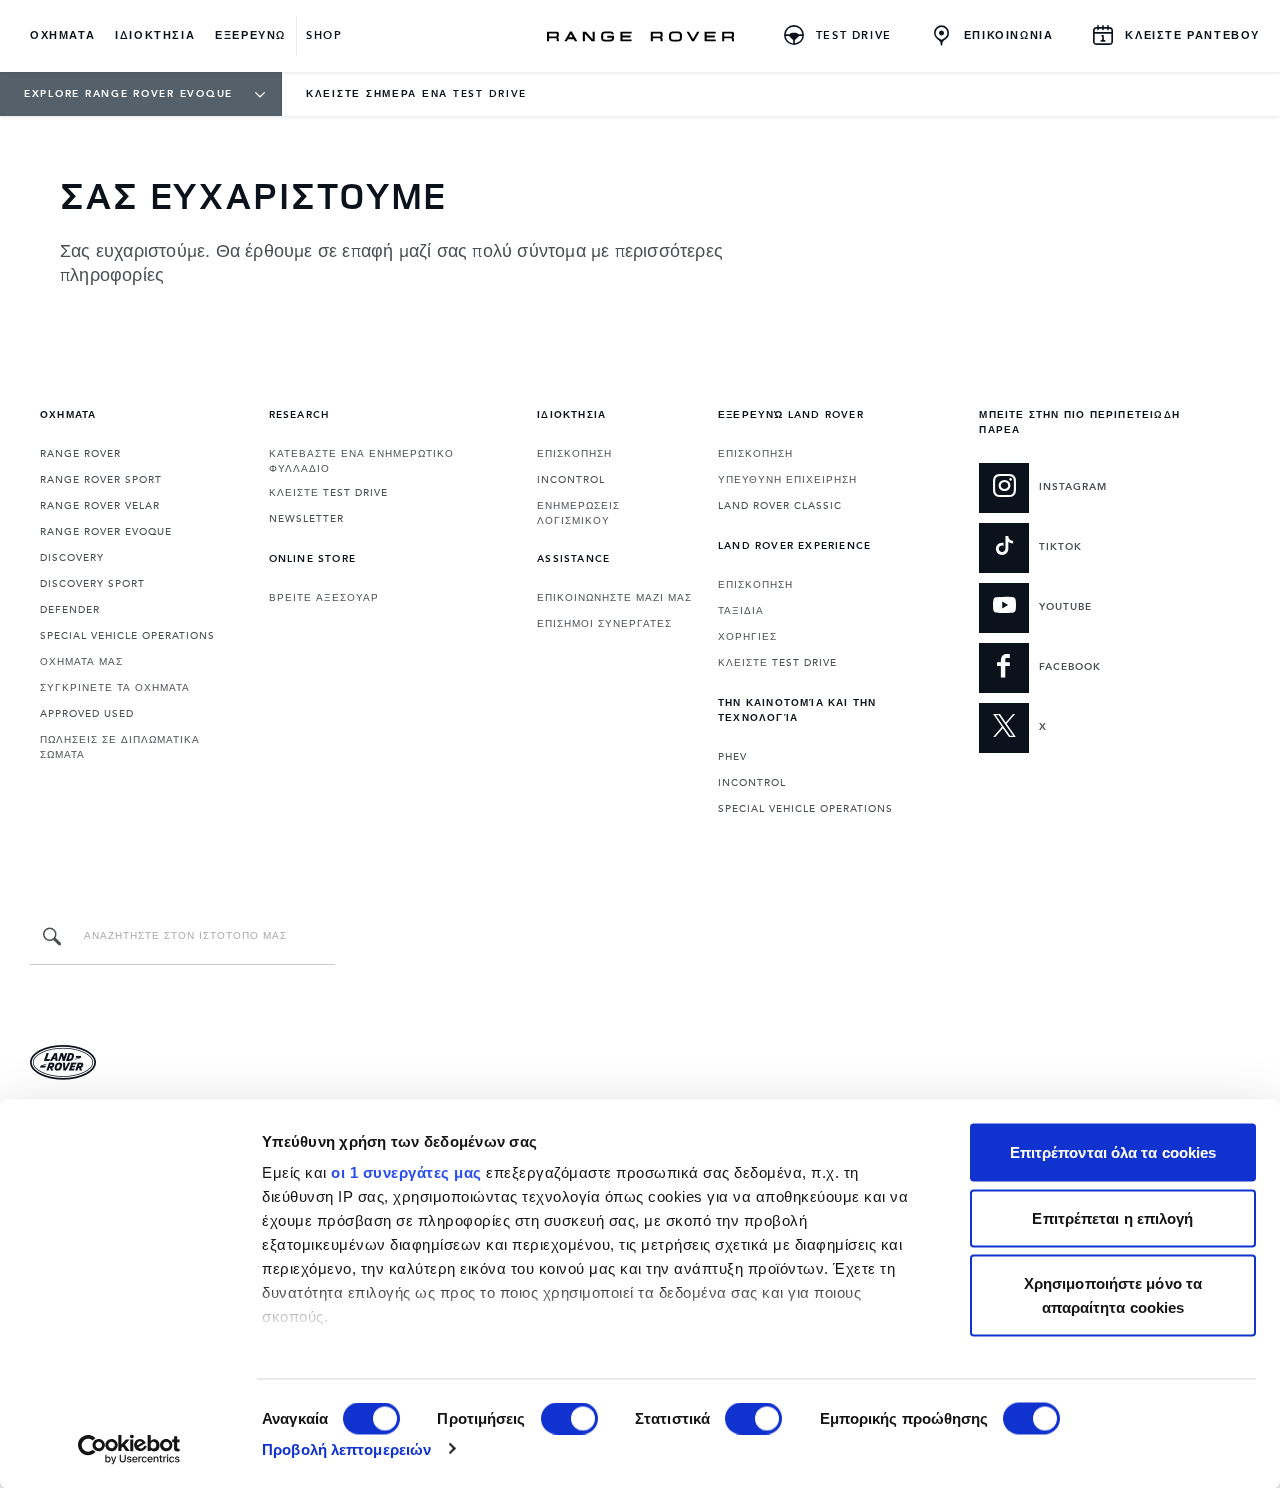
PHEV (732, 757)
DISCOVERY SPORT (92, 584)
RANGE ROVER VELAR (100, 506)
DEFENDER (70, 610)
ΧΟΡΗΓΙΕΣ (747, 637)
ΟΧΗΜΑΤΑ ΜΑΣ (81, 662)
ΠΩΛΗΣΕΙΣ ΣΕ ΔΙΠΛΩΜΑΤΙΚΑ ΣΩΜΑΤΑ (120, 747)
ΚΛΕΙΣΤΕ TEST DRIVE (328, 493)
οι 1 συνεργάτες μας (406, 1172)
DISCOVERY (72, 558)
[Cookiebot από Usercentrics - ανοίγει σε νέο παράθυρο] (129, 1449)
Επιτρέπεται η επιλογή (1112, 1217)
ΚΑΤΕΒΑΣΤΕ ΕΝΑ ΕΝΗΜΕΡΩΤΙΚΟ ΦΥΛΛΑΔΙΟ (361, 461)
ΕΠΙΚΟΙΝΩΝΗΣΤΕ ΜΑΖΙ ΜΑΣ (614, 598)
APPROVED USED (87, 714)
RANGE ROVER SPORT (101, 480)
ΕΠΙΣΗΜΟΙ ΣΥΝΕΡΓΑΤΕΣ (604, 624)
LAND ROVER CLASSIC (780, 506)
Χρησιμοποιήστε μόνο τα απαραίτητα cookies (1113, 1295)
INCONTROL (571, 480)
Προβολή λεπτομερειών (346, 1448)
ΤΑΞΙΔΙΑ (741, 611)
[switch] (569, 1418)
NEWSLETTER (306, 519)
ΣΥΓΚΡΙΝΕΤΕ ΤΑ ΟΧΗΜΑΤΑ (115, 688)
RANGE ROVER (80, 454)
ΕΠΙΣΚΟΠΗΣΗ (574, 454)
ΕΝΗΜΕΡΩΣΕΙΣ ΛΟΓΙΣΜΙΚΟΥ (578, 513)
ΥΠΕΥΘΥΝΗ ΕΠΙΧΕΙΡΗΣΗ (787, 480)
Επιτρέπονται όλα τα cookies (1113, 1152)
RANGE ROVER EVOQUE (106, 532)
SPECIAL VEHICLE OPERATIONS (127, 636)
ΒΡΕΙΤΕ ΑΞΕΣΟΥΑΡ (324, 598)
